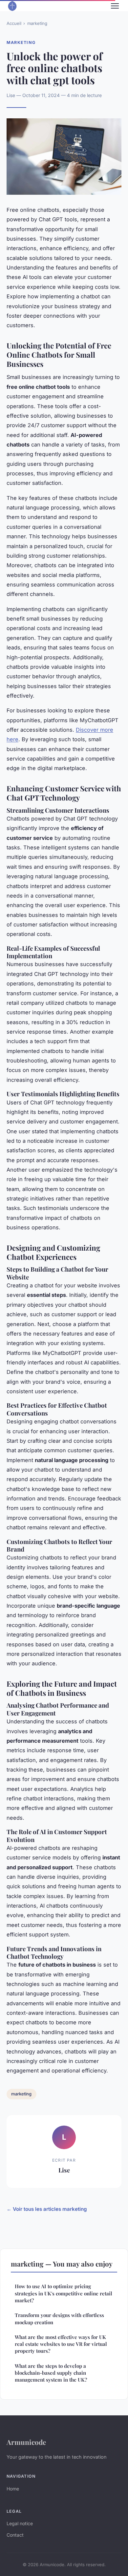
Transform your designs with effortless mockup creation (59, 2318)
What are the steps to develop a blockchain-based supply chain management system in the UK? (51, 2373)
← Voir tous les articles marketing (47, 2209)
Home (13, 2489)
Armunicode (26, 2442)
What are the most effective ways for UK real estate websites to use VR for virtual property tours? (61, 2344)
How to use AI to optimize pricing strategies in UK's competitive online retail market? (64, 2293)
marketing (37, 23)
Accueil (14, 23)
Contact (15, 2535)
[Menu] (115, 6)
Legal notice (20, 2523)
